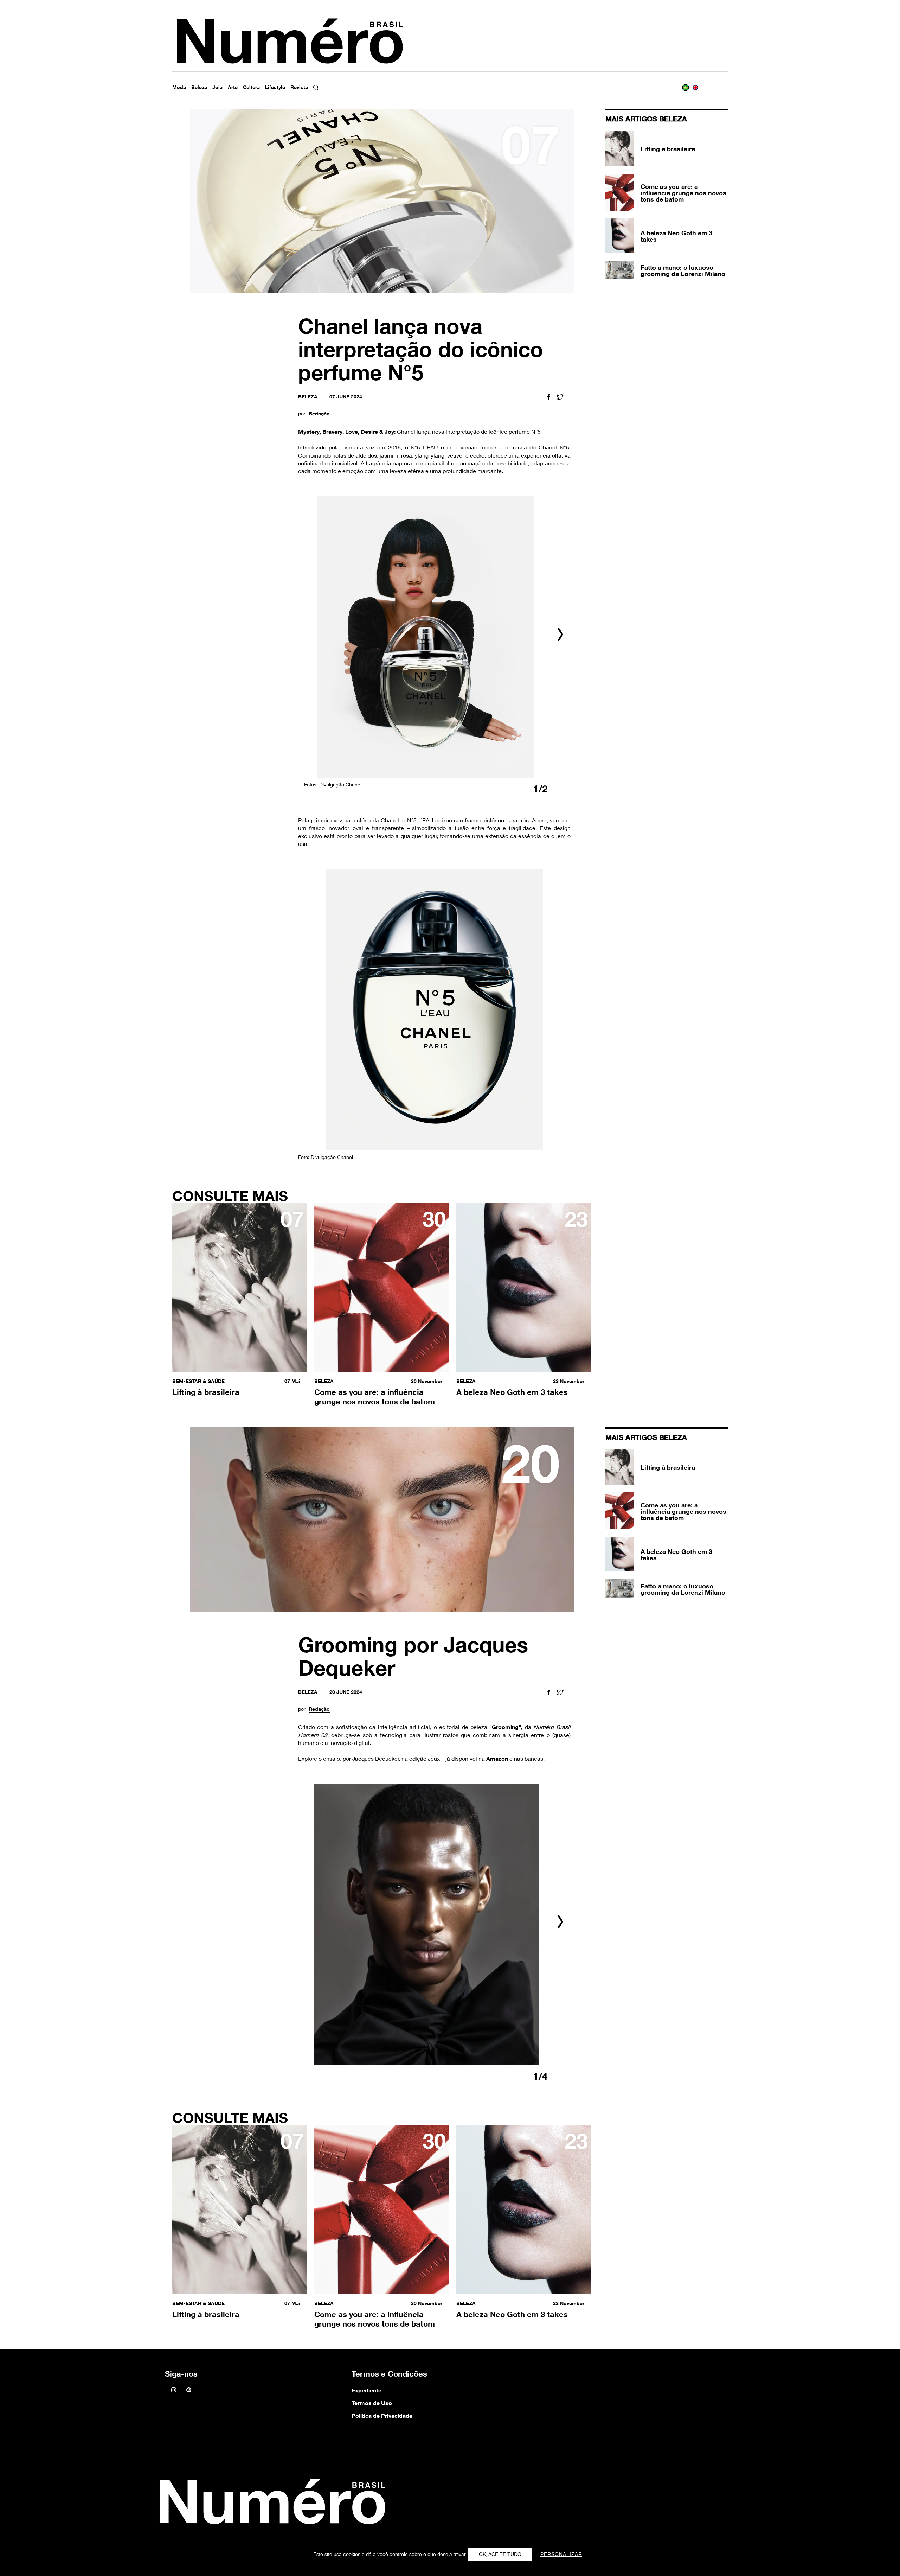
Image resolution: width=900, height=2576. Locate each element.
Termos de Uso (372, 2403)
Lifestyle (275, 87)
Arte (233, 87)
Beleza (199, 87)
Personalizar (561, 2554)
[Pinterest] (189, 2390)
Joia (217, 87)
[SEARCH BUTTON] (323, 88)
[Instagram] (174, 2390)
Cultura (251, 87)
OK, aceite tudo (500, 2554)
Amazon (497, 1759)
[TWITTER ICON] (560, 398)
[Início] (270, 2504)
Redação (319, 414)
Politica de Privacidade (382, 2416)
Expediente (367, 2390)
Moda (179, 87)
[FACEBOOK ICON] (548, 398)
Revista (299, 87)
